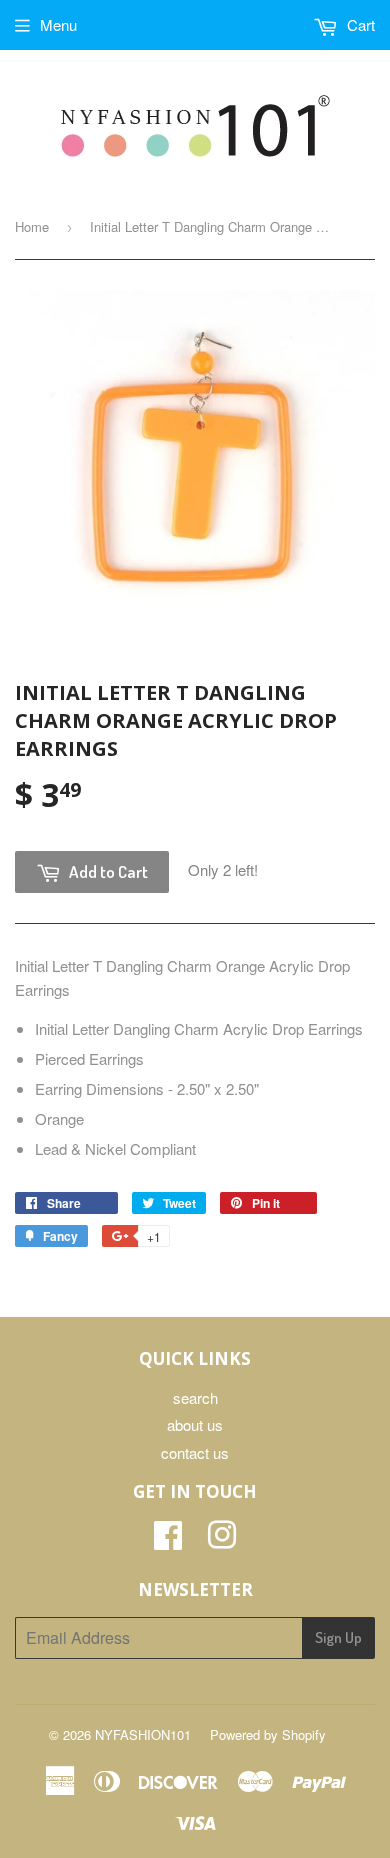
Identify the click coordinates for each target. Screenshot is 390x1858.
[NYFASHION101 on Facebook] (168, 1540)
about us (195, 1424)
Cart (359, 24)
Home (32, 226)
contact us (195, 1452)
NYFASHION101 (143, 1734)
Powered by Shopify (268, 1734)
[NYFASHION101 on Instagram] (222, 1540)
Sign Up (338, 1637)
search (195, 1397)
